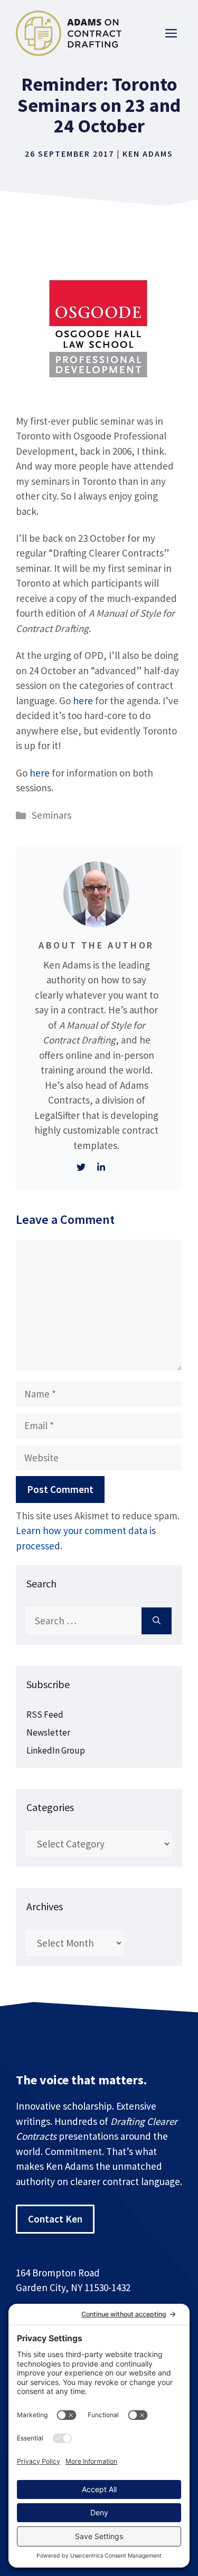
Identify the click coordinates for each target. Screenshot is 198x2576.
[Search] (157, 1621)
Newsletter (48, 1732)
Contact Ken (55, 2219)
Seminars (51, 815)
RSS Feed (45, 1715)
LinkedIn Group (56, 1750)
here (83, 701)
